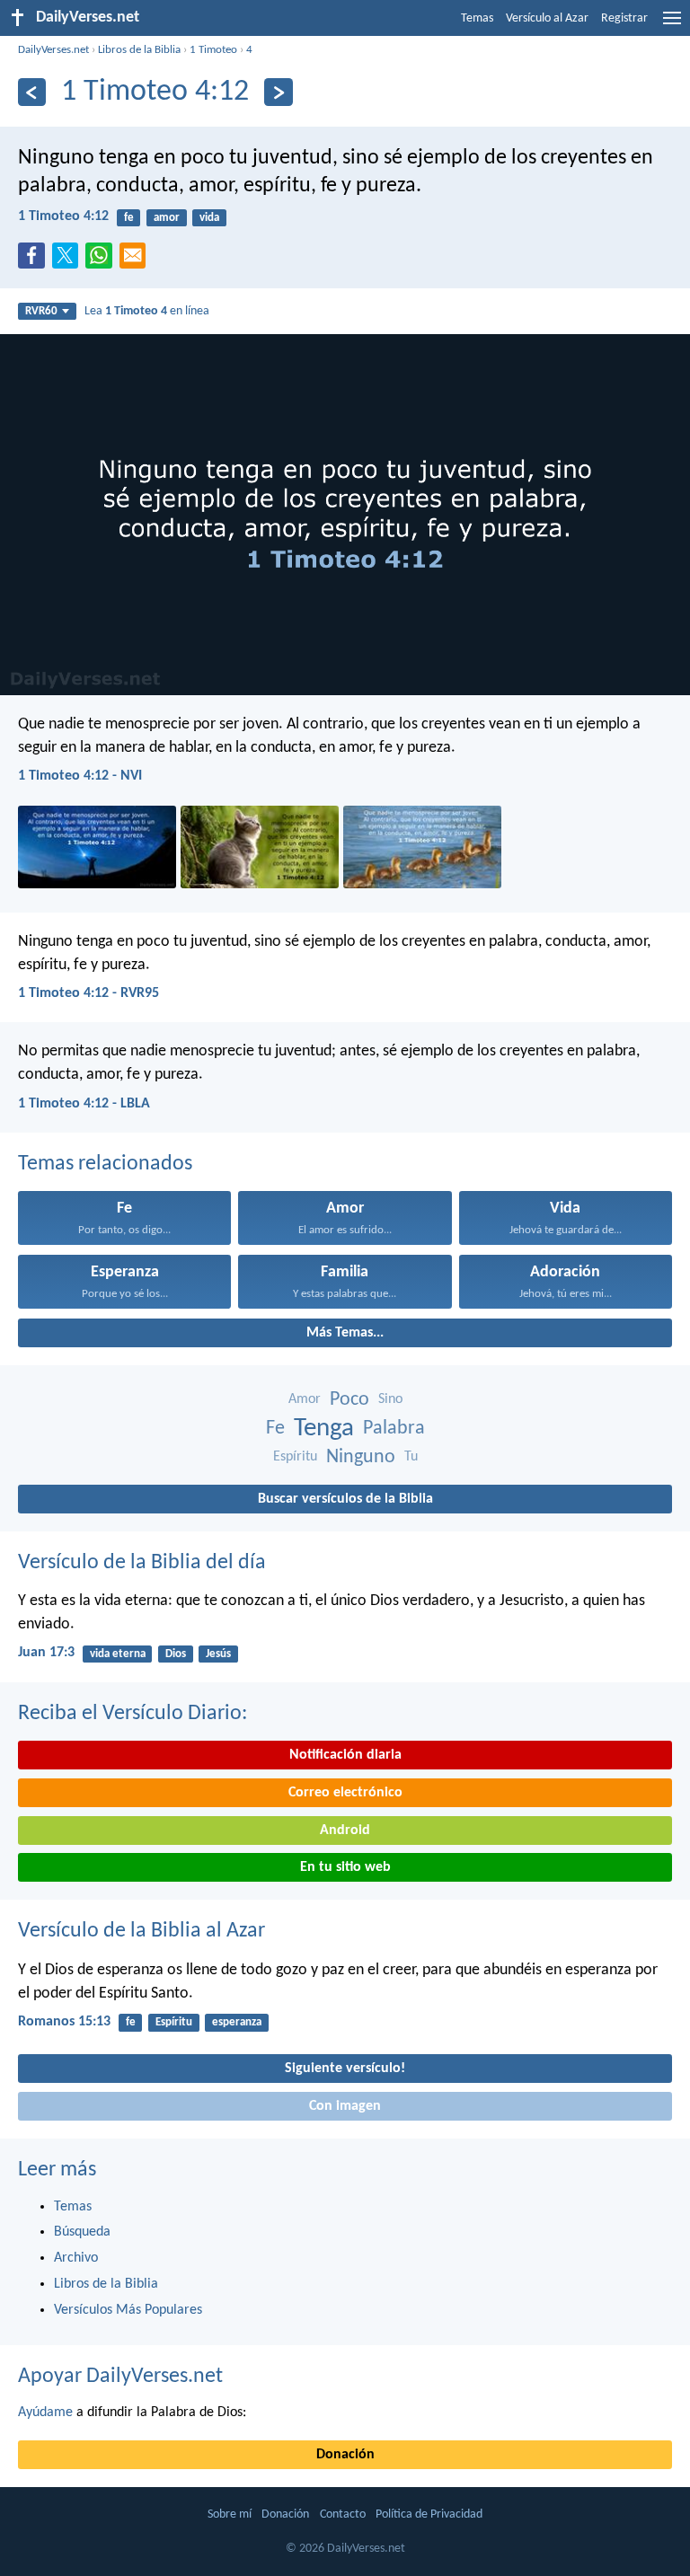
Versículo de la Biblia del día (142, 1563)
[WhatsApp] (102, 257)
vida (209, 218)
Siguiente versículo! (345, 2069)
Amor (305, 1399)
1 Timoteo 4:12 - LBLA (84, 1104)
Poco (349, 1400)
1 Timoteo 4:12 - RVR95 (88, 993)
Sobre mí (230, 2514)
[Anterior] (32, 92)
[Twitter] (69, 260)
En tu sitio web (345, 1867)
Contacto (343, 2514)
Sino (390, 1399)
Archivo (76, 2258)
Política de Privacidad (429, 2514)
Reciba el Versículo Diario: (133, 1714)
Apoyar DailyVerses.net (120, 2377)
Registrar (624, 18)
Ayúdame (45, 2413)
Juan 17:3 (46, 1653)
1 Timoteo (213, 50)
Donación (345, 2455)
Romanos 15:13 (64, 2022)
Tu (411, 1457)
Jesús (218, 1654)
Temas (477, 18)
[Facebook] (35, 260)
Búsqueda (82, 2232)
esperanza (237, 2022)
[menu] (672, 25)
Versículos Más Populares (128, 2310)
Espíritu (295, 1457)
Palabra (394, 1429)
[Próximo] (278, 92)
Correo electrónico (345, 1793)
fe (129, 218)
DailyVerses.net (53, 50)
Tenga (324, 1429)
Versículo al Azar (547, 18)
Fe (275, 1429)
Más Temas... (345, 1333)
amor (167, 218)
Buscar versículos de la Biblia (345, 1499)
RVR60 (41, 311)
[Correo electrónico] (137, 260)
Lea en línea (147, 311)
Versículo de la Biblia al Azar (142, 1931)
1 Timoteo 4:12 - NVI (80, 776)
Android (345, 1831)
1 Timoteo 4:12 (63, 216)
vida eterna (118, 1654)
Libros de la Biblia (139, 50)
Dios (176, 1654)
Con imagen (345, 2106)
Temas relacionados (105, 1164)
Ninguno (361, 1457)
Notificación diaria (345, 1755)
